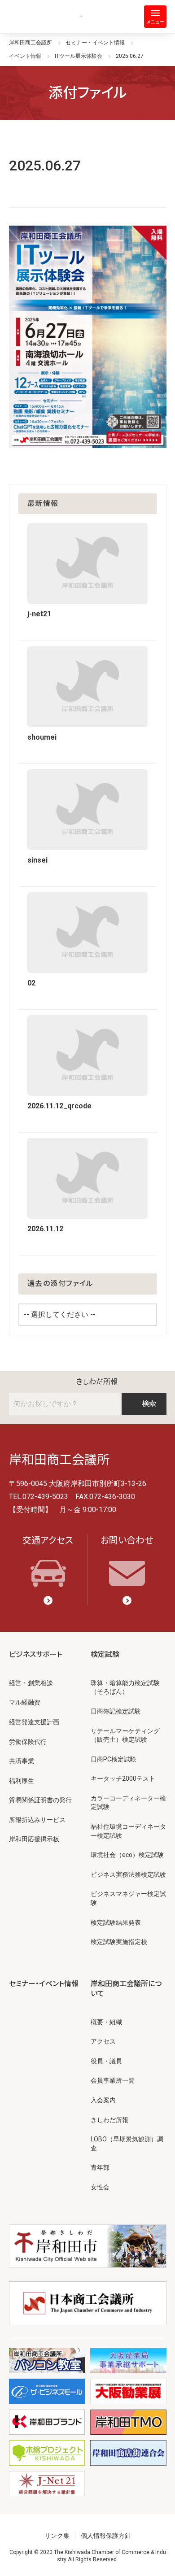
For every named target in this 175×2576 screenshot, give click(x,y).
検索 (149, 1404)
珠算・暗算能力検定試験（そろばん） (125, 1687)
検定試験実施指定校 (119, 1942)
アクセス (103, 2041)
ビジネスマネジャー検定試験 (128, 1898)
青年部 (100, 2167)
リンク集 (57, 2536)
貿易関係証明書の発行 (40, 1800)
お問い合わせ (127, 1540)
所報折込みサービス (37, 1820)
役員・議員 (106, 2061)
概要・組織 (106, 2022)
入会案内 (103, 2100)
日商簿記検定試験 (116, 1711)
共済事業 (22, 1761)
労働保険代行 (28, 1742)
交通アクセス (48, 1540)
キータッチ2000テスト (123, 1778)
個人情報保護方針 (106, 2536)
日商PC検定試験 (114, 1759)
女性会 (100, 2187)
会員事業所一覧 (113, 2080)
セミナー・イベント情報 (44, 1984)
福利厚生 (22, 1781)
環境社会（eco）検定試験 (127, 1855)
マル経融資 (25, 1702)
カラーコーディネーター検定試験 (128, 1803)
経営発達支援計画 (34, 1722)
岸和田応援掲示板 (34, 1839)
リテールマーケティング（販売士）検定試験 (125, 1735)
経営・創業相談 (31, 1683)
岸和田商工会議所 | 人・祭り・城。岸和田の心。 (45, 17)
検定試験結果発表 (116, 1922)
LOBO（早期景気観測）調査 (127, 2144)
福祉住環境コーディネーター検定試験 (128, 1831)
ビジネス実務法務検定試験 (128, 1874)
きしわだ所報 (97, 1382)
